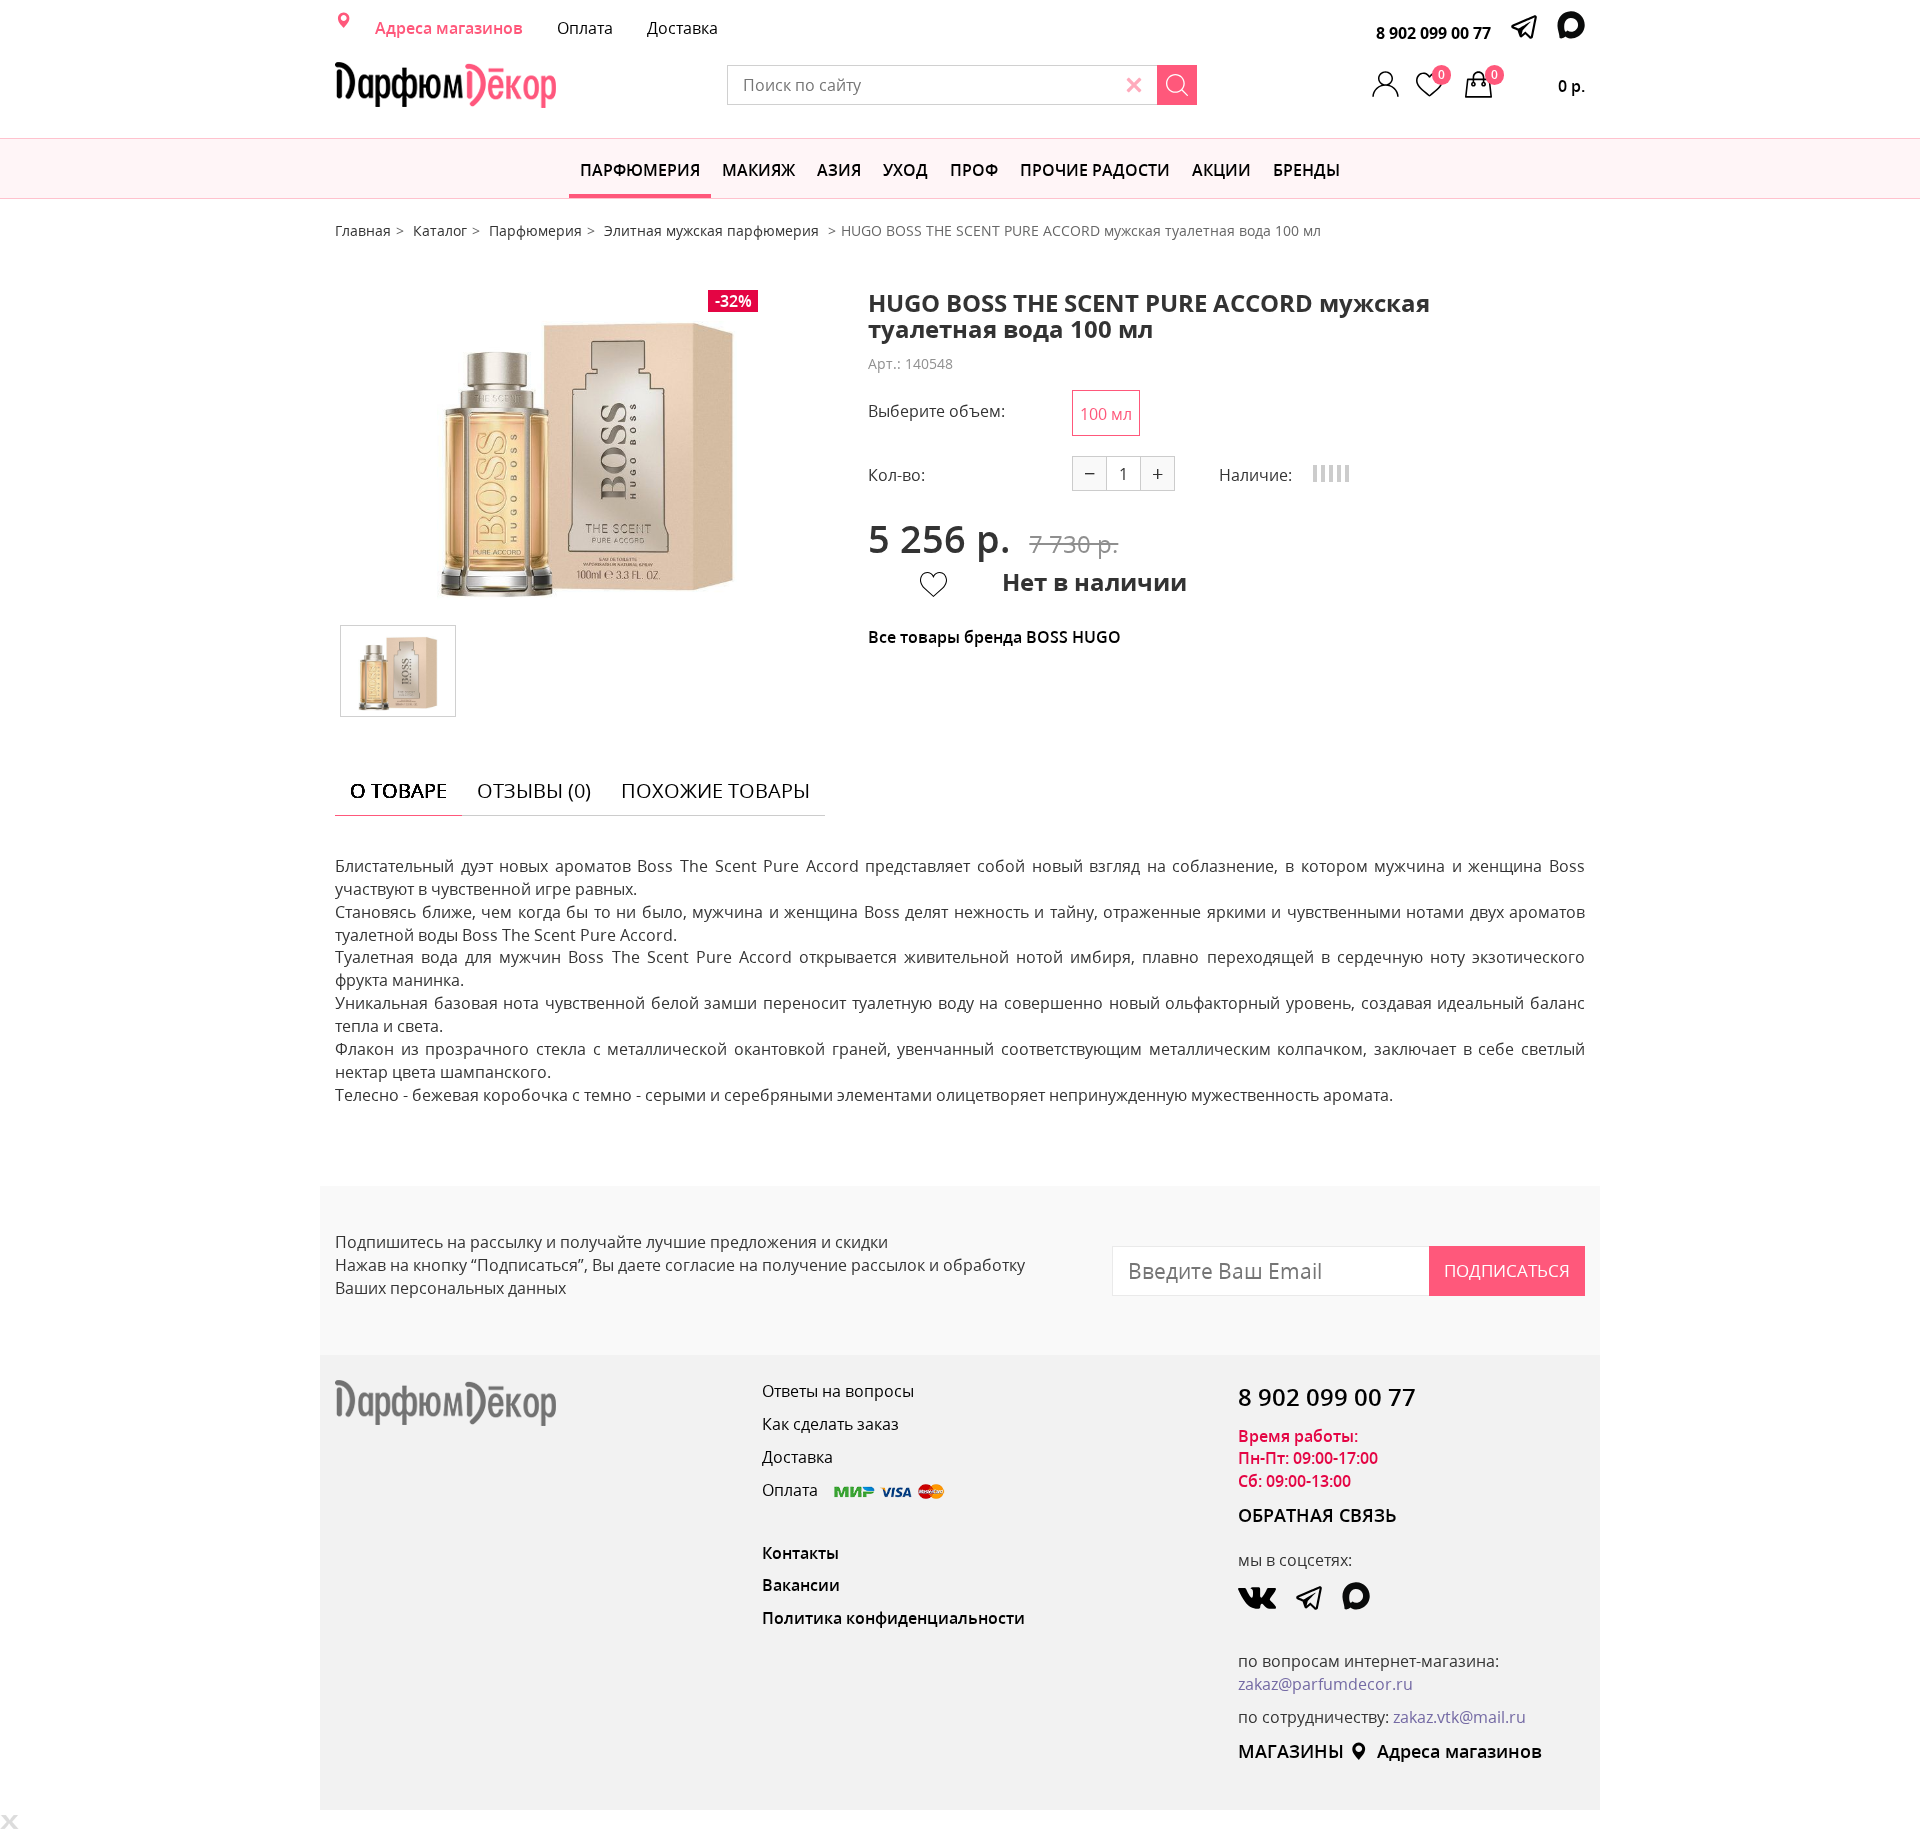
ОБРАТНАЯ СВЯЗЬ (1317, 1515)
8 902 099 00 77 (1433, 33)
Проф (974, 170)
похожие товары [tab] (715, 790)
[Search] (1177, 85)
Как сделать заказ (830, 1424)
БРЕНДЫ (1306, 170)
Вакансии (801, 1585)
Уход (905, 170)
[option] (587, 450)
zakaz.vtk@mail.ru (1459, 1717)
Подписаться (1507, 1270)
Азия (839, 170)
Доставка (682, 28)
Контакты (800, 1553)
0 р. (1538, 81)
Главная (363, 230)
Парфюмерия (640, 170)
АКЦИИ (1221, 170)
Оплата (585, 28)
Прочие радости (1095, 170)
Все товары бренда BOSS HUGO (994, 637)
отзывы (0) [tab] (534, 790)
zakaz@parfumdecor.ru (1325, 1684)
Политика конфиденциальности (893, 1618)
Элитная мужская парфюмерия (713, 230)
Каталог (440, 230)
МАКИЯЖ (758, 170)
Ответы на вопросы (838, 1391)
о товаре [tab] (398, 790)
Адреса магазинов (449, 28)
